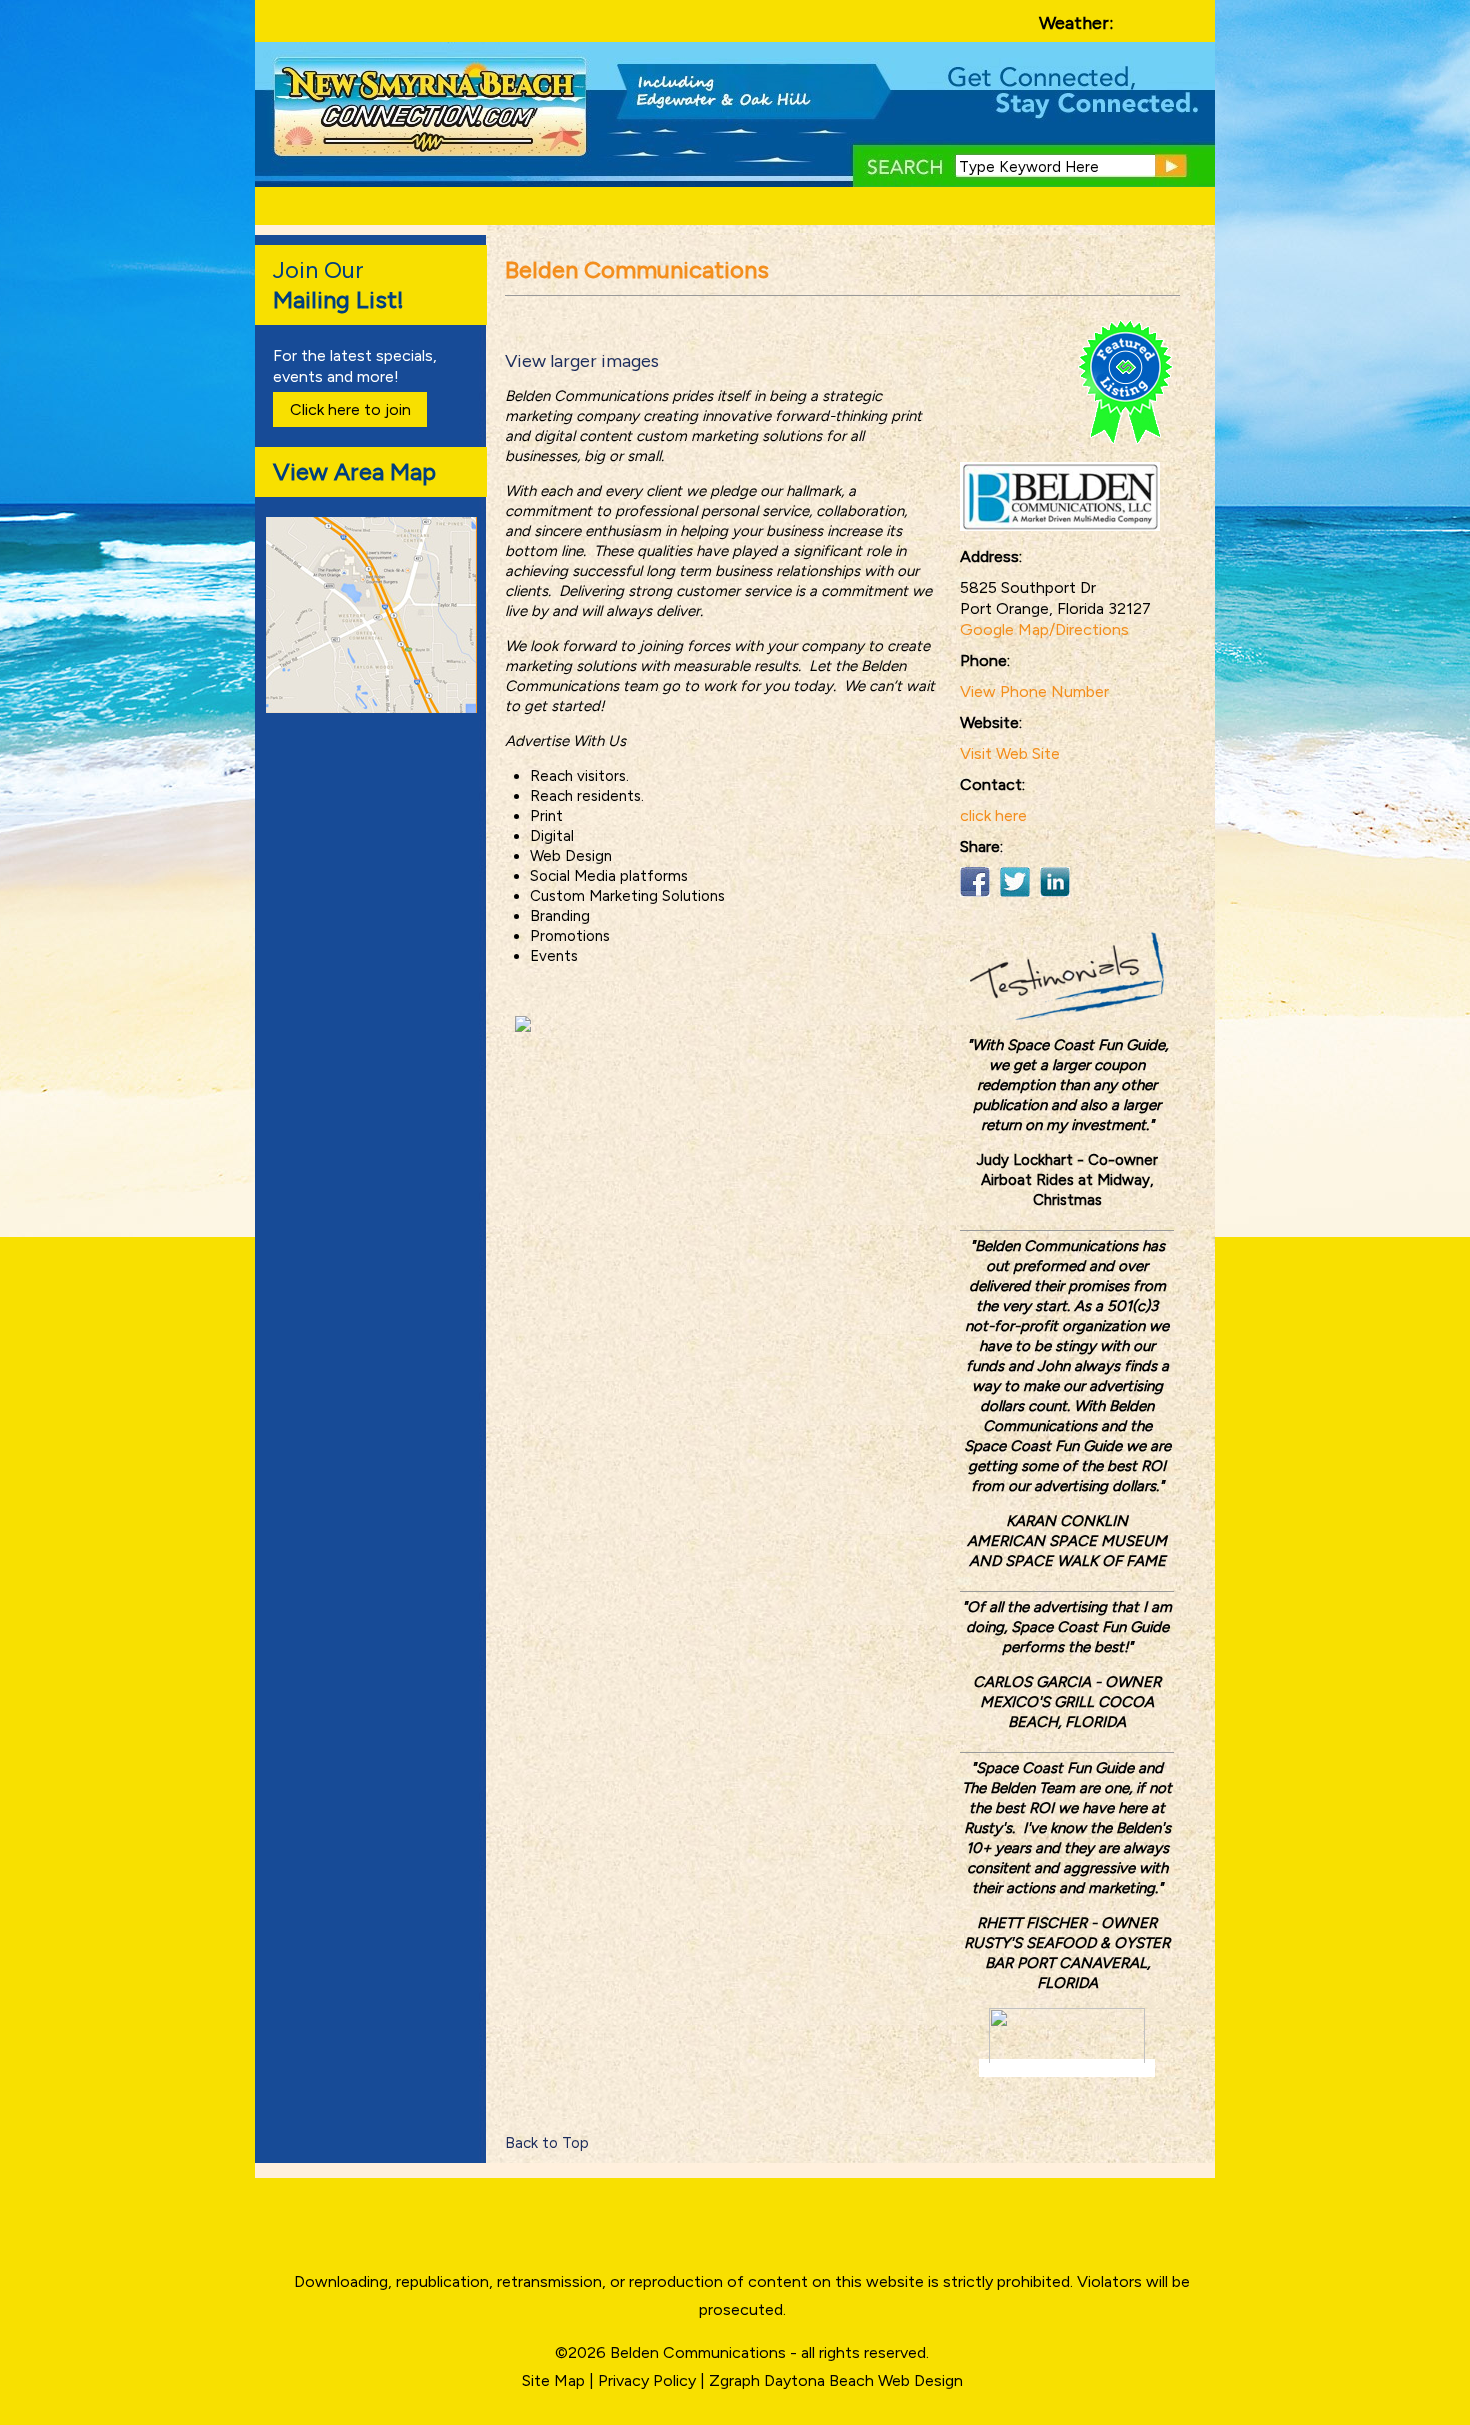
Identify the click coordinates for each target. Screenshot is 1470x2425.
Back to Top (547, 2143)
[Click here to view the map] (375, 707)
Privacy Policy (647, 2380)
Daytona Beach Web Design (863, 2380)
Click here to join (350, 409)
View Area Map (354, 471)
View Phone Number (1034, 691)
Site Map (553, 2380)
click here (993, 815)
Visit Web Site (1010, 753)
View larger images (582, 361)
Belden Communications (700, 2352)
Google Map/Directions (1044, 629)
